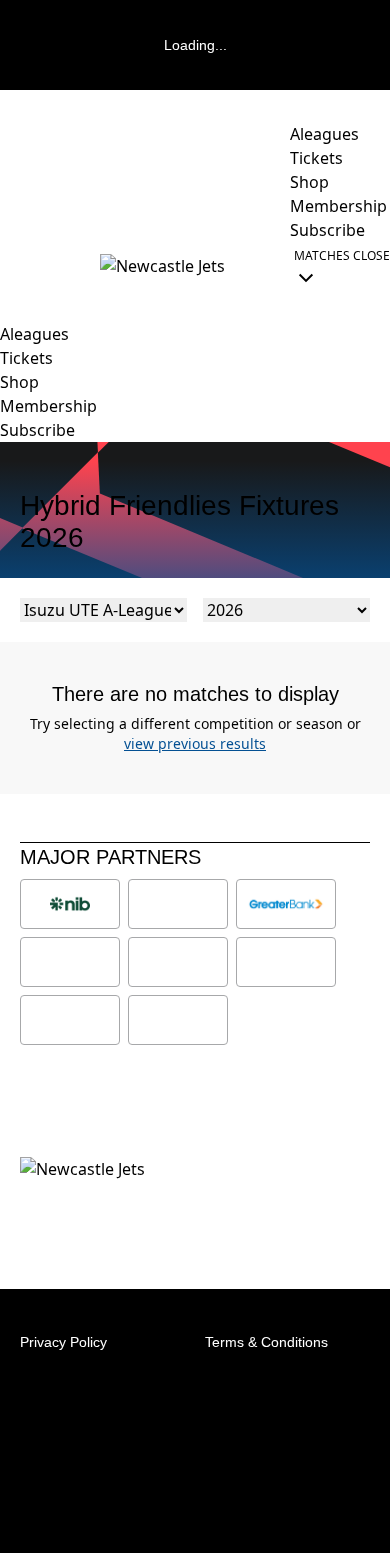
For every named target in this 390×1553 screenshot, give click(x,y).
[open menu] (15, 266)
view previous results (195, 743)
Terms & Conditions (266, 1342)
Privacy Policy (63, 1342)
